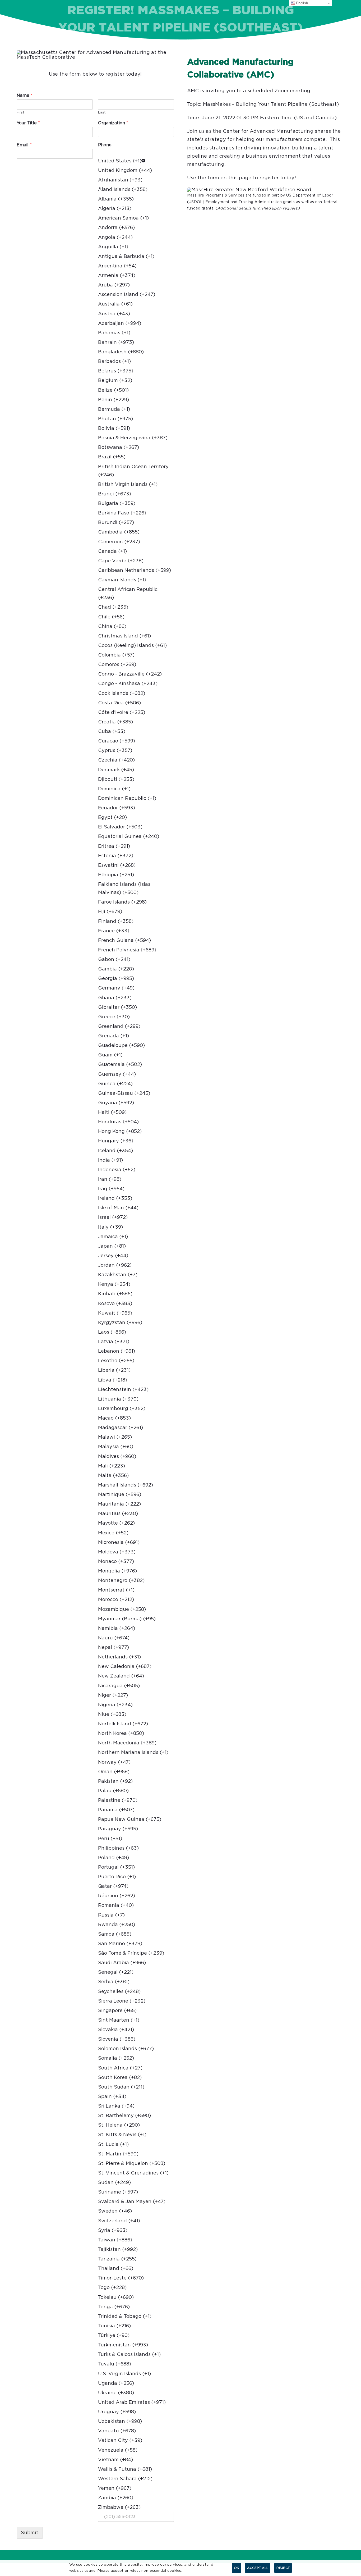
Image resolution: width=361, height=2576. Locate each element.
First (20, 113)
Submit (30, 2533)
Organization (113, 123)
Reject (283, 2568)
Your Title (28, 123)
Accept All (258, 2568)
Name (25, 95)
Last (102, 113)
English (302, 3)
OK (237, 2568)
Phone (105, 145)
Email (24, 145)
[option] (136, 161)
